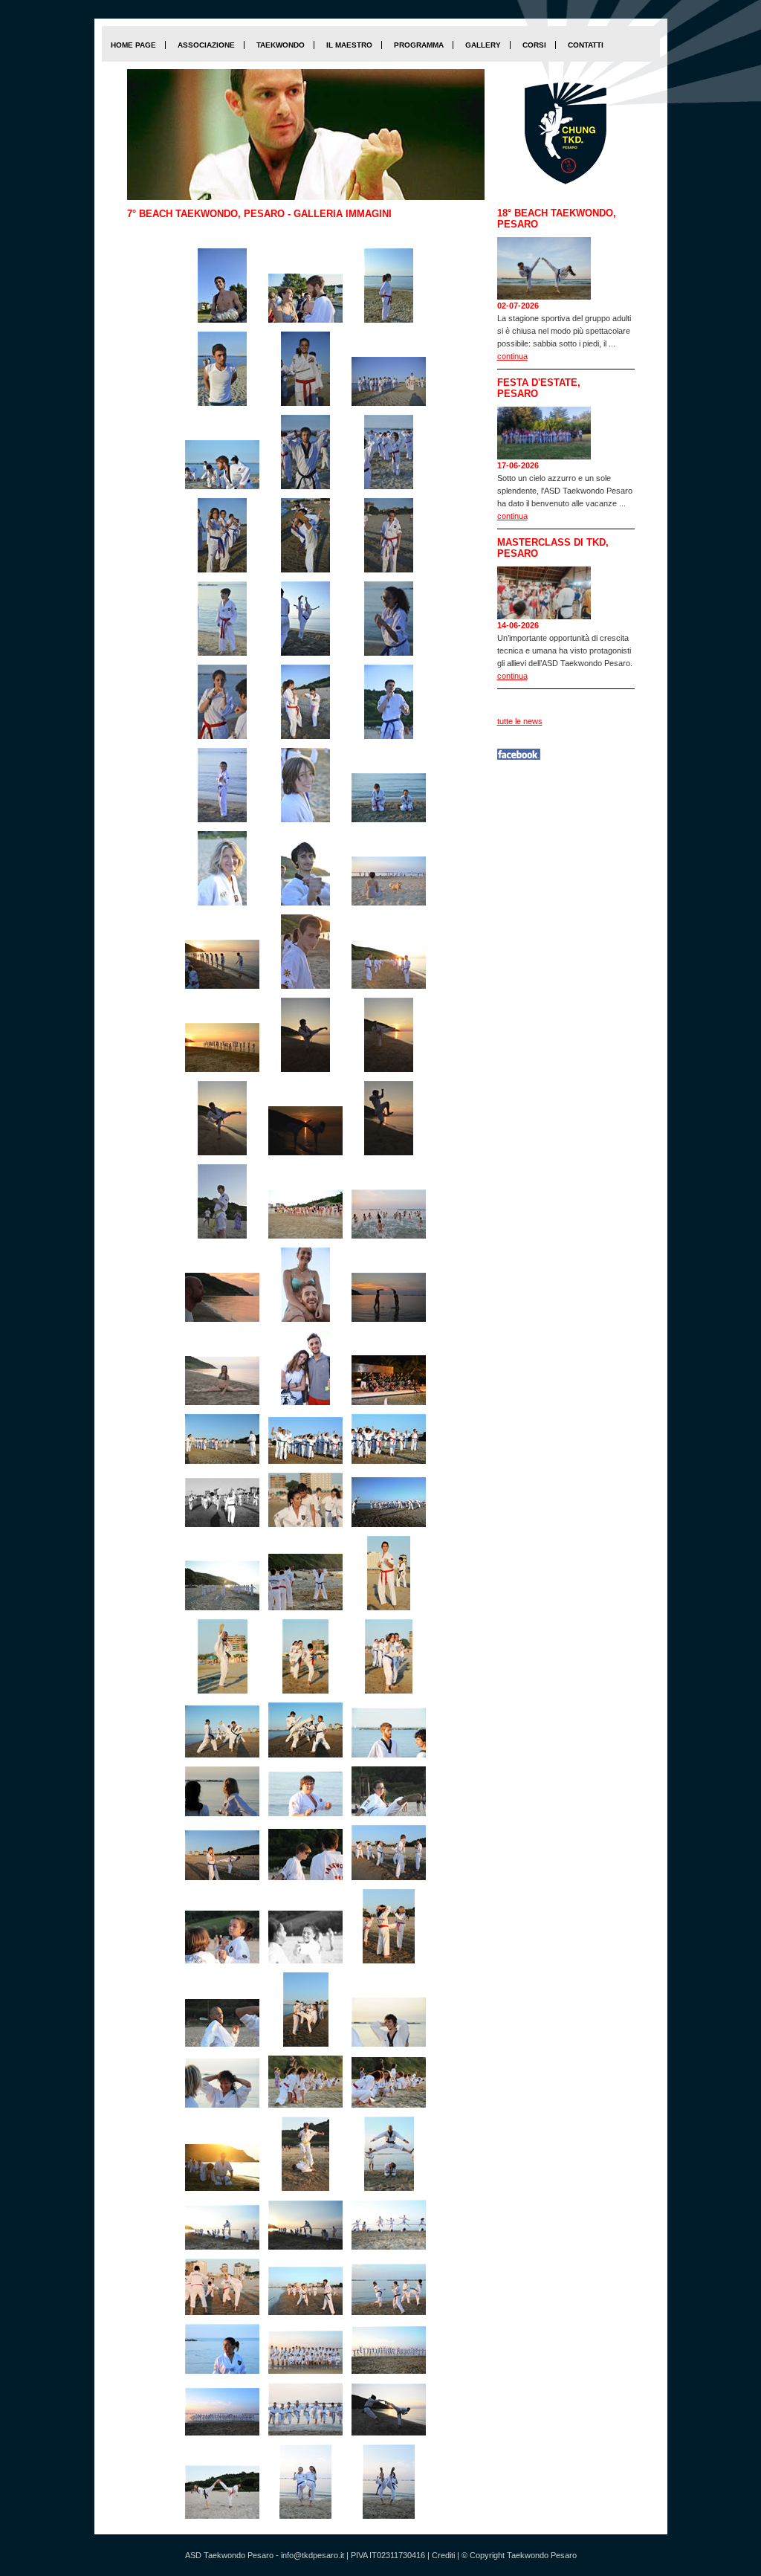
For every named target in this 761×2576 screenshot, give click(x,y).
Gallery (483, 45)
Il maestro (349, 45)
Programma (419, 45)
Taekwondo (281, 45)
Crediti (443, 2555)
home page (133, 45)
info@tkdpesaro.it (313, 2555)
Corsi (534, 45)
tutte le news (520, 721)
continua (512, 356)
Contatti (586, 45)
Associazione (206, 45)
